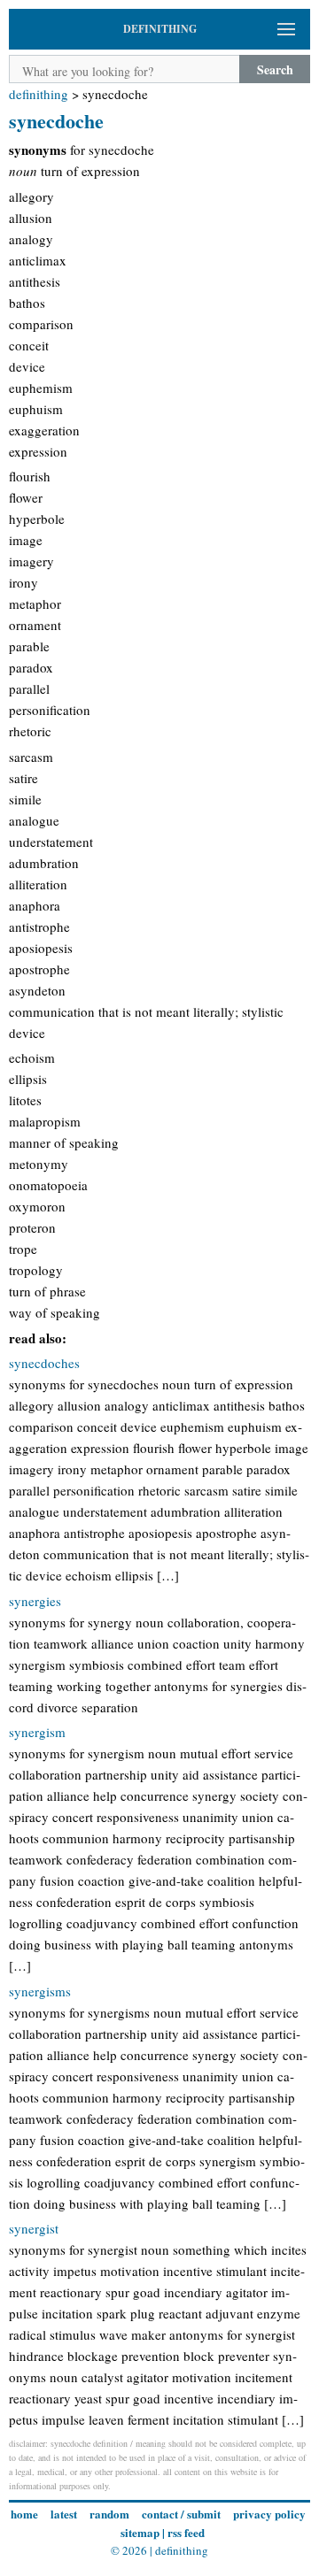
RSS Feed (186, 2532)
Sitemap (140, 2532)
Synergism (37, 1732)
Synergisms (40, 1991)
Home (24, 2514)
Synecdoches (44, 1363)
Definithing (39, 94)
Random (109, 2514)
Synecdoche (56, 121)
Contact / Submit (181, 2514)
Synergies (35, 1601)
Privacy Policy (269, 2514)
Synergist (34, 2228)
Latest (64, 2514)
